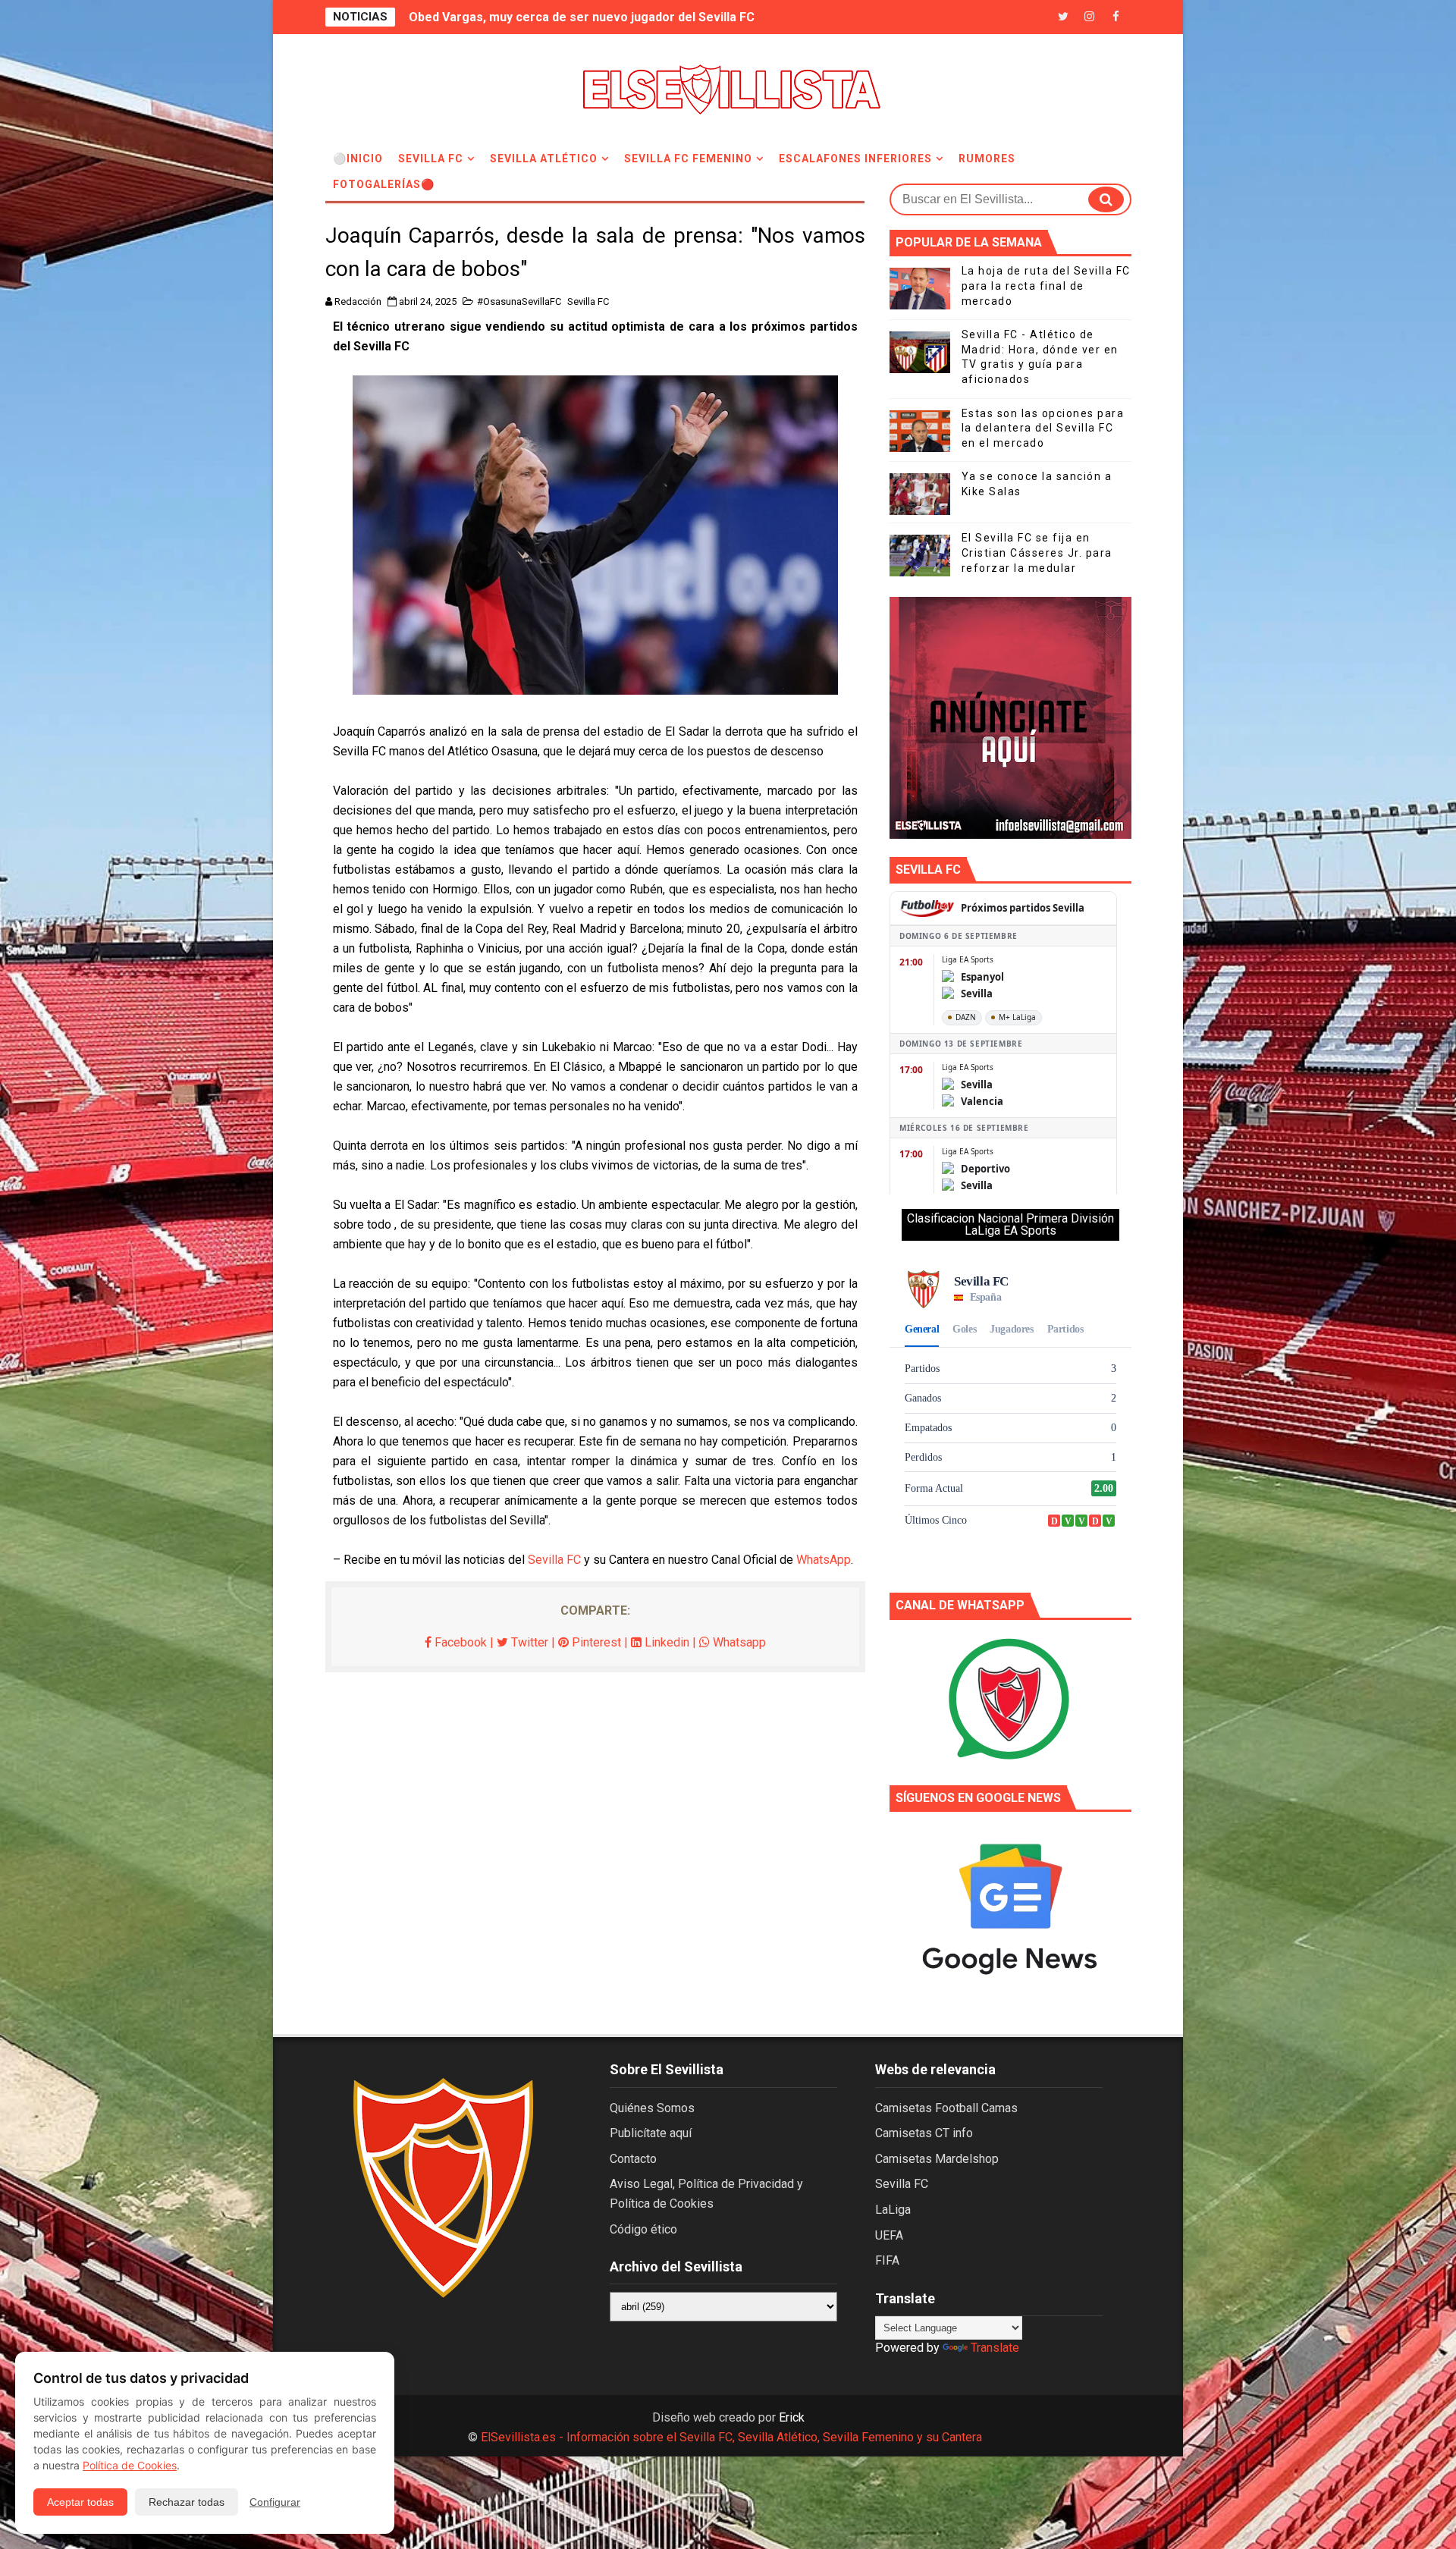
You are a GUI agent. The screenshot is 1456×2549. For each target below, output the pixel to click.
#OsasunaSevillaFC (519, 301)
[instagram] (1090, 17)
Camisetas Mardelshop (937, 2159)
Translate (995, 2348)
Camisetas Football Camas (946, 2108)
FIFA (887, 2260)
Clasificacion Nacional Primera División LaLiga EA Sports (1010, 1224)
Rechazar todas (187, 2502)
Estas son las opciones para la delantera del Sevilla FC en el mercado (1043, 428)
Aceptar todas (80, 2502)
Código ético (643, 2229)
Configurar (275, 2502)
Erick (792, 2417)
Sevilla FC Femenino (688, 159)
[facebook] (1116, 17)
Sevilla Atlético (544, 159)
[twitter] (1063, 17)
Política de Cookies (130, 2465)
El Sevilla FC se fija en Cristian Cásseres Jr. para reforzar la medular (1037, 552)
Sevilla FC (431, 159)
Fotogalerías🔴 (384, 184)
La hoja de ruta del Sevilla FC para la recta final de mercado (1046, 286)
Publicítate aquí (651, 2133)
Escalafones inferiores (855, 159)
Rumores (987, 159)
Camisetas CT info (924, 2133)
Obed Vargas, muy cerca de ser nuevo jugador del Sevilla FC (582, 17)
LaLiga (893, 2210)
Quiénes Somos (652, 2108)
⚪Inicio (358, 159)
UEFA (889, 2235)
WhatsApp (824, 1560)
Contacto (633, 2159)
